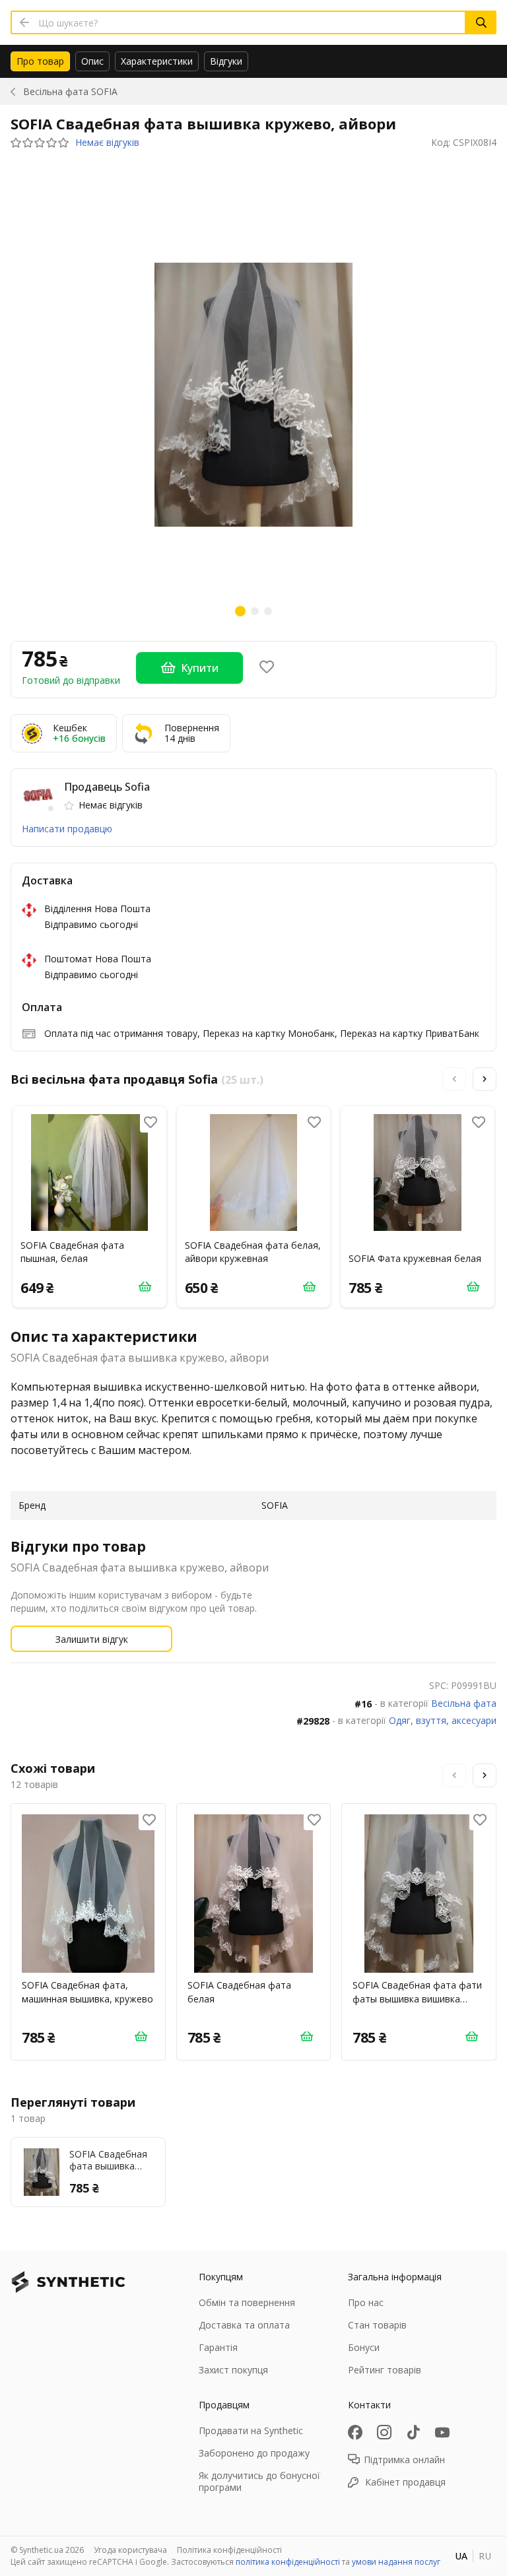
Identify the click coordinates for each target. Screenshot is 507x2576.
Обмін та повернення (247, 2302)
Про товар (40, 61)
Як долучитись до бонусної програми (259, 2481)
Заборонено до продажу (254, 2453)
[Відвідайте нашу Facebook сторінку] (355, 2432)
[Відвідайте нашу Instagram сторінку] (384, 2432)
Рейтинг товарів (385, 2370)
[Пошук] (481, 22)
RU (485, 2556)
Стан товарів (377, 2325)
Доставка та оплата (244, 2325)
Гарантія (218, 2347)
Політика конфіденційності (229, 2550)
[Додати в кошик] (145, 1286)
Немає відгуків (107, 143)
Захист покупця (233, 2370)
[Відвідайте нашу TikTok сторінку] (413, 2432)
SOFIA (70, 91)
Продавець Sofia (107, 787)
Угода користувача (130, 2550)
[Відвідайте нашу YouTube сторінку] (442, 2432)
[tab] (40, 61)
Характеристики (157, 61)
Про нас (366, 2302)
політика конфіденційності (288, 2562)
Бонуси (364, 2347)
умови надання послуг (396, 2562)
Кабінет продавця (405, 2482)
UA (461, 2556)
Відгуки (226, 61)
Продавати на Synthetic (251, 2430)
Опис (92, 61)
